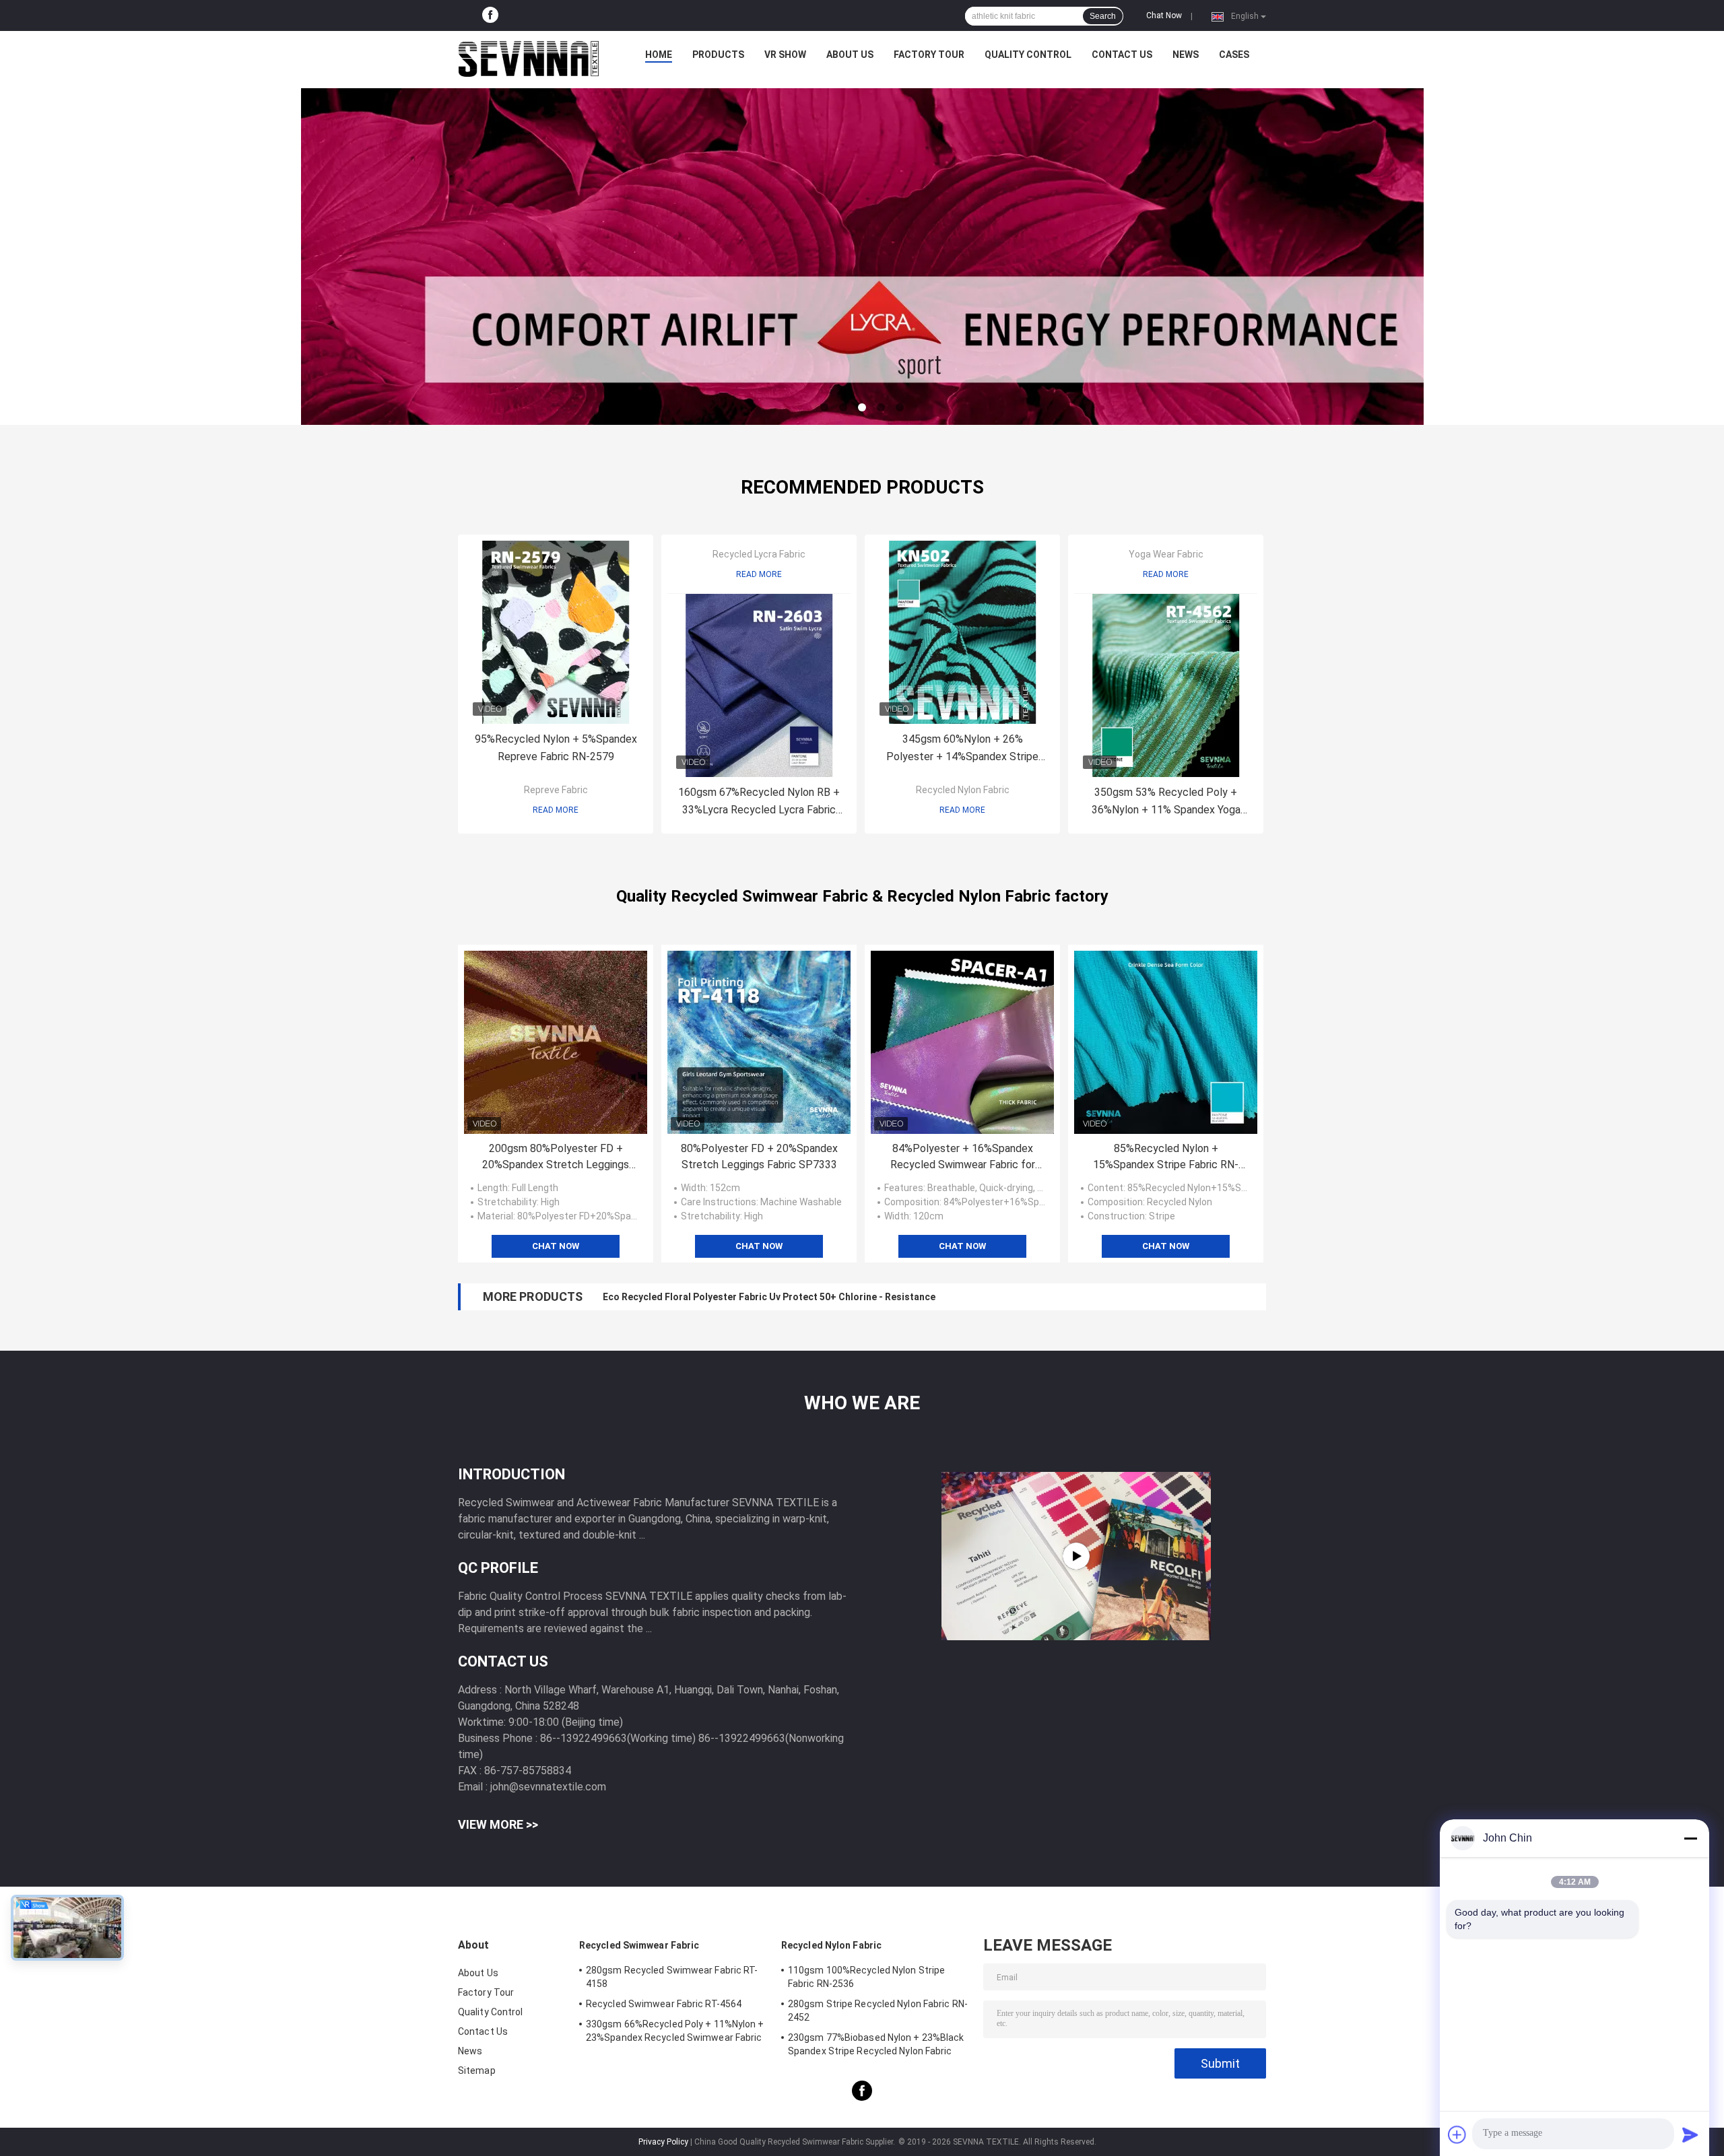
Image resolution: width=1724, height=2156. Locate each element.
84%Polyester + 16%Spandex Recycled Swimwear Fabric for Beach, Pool (963, 1157)
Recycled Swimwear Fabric (639, 1945)
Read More (556, 810)
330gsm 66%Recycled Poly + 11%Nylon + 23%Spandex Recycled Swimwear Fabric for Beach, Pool (675, 2033)
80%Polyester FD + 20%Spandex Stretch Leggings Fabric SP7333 (759, 1156)
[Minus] (1690, 1838)
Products (718, 55)
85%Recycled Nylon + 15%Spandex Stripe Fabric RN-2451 (1166, 1157)
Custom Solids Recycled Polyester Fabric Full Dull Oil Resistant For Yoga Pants (780, 1297)
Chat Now (1164, 15)
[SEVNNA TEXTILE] (529, 58)
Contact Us (1122, 55)
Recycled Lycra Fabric (759, 554)
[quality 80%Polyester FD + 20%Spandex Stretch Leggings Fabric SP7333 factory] (759, 1042)
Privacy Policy (663, 2142)
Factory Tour (929, 55)
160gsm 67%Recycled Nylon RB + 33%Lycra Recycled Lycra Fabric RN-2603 (759, 802)
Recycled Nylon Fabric (963, 790)
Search (1103, 16)
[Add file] (1457, 2134)
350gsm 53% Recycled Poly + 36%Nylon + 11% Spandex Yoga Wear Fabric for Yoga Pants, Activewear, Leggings (1166, 802)
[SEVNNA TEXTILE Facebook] (490, 15)
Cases (1234, 55)
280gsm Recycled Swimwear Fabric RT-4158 (672, 1977)
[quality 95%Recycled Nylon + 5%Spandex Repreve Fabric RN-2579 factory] (556, 632)
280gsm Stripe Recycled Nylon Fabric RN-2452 (878, 2011)
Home (659, 55)
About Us (850, 55)
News (1186, 55)
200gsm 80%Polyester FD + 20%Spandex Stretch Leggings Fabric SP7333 (556, 1157)
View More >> (498, 1824)
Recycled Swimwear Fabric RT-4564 (664, 2004)
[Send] (1690, 2134)
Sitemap (477, 2070)
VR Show (785, 55)
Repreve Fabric (556, 790)
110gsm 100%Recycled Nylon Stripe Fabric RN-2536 (866, 1977)
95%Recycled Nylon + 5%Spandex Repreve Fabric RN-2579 (556, 748)
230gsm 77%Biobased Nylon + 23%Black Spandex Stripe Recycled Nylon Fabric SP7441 (876, 2046)
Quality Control (1028, 55)
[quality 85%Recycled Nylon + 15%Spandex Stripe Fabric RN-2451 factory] (1166, 1042)
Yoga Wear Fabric (1166, 554)
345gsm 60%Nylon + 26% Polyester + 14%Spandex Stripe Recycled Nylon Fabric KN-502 (962, 749)
